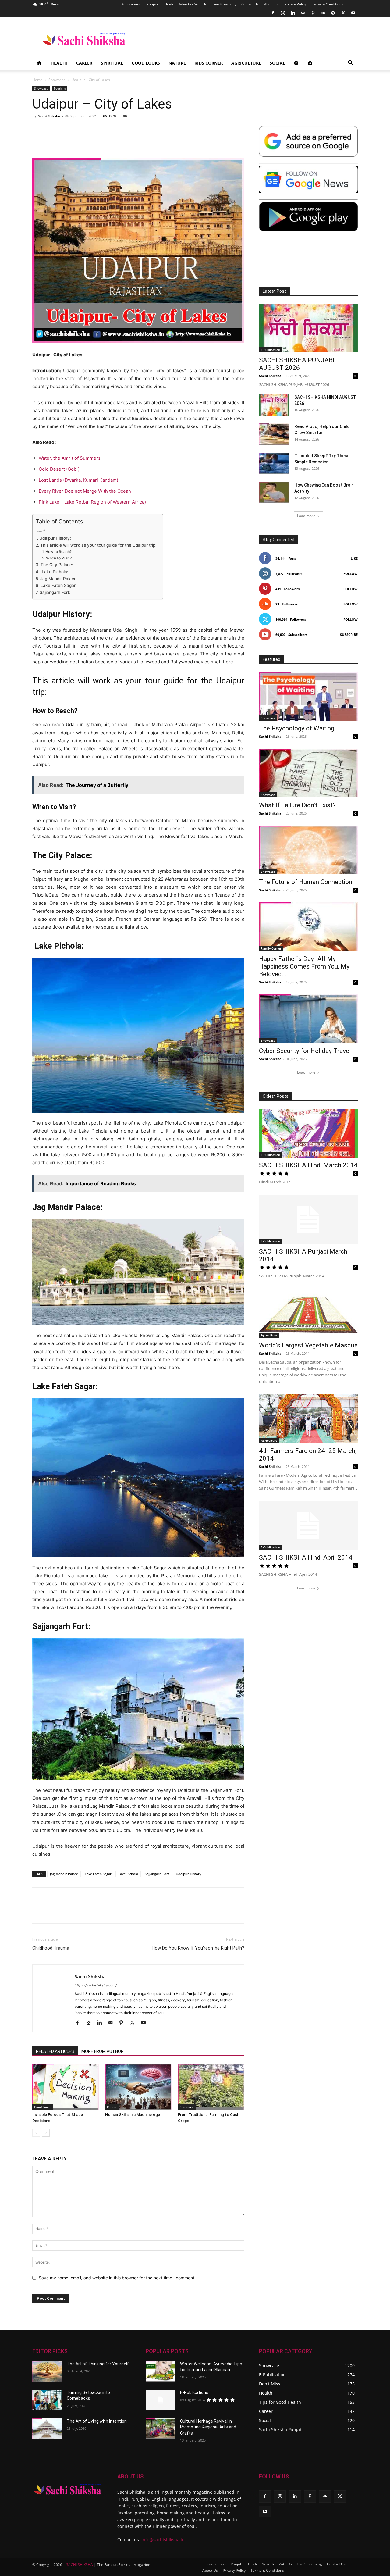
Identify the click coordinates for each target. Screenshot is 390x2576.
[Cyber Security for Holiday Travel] (308, 1019)
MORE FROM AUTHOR (103, 2051)
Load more (306, 516)
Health (59, 63)
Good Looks (146, 63)
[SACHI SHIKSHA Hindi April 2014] (308, 1525)
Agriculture (246, 63)
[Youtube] (353, 13)
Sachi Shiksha (49, 116)
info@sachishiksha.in (163, 2540)
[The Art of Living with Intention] (47, 2429)
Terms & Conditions (328, 4)
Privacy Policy (295, 4)
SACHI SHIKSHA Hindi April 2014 (306, 1557)
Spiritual (112, 63)
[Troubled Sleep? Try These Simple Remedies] (274, 463)
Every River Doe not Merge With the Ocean (85, 491)
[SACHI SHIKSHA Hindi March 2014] (308, 1133)
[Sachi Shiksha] (67, 2489)
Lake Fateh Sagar (98, 1874)
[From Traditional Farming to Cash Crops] (211, 2087)
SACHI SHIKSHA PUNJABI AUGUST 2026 (297, 364)
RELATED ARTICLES (55, 2051)
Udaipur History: (55, 538)
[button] (350, 64)
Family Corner (271, 948)
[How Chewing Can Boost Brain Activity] (274, 493)
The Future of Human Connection (306, 882)
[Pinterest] (313, 13)
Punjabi (153, 4)
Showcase (57, 80)
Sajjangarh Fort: (55, 592)
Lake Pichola (128, 1874)
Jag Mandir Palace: (59, 579)
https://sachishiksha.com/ (96, 1985)
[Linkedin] (293, 13)
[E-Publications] (160, 2400)
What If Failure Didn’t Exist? (297, 805)
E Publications (130, 4)
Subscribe (349, 635)
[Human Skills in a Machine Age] (138, 2087)
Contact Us (250, 4)
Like (354, 558)
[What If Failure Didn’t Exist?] (308, 773)
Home (37, 80)
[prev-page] (36, 2133)
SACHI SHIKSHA (79, 2565)
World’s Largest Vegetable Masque (308, 1345)
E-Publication (270, 350)
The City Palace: (57, 565)
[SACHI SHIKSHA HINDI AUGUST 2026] (274, 405)
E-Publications (194, 2392)
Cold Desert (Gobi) (59, 469)
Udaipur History (189, 1874)
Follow (351, 574)
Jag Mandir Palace (64, 1874)
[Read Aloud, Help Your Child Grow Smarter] (274, 434)
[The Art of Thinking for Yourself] (47, 2371)
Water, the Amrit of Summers (70, 458)
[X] (343, 13)
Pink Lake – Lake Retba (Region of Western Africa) (92, 502)
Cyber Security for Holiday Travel (305, 1051)
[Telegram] (333, 13)
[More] (349, 1911)
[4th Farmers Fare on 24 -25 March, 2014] (308, 1419)
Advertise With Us (193, 4)
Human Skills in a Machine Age (133, 2115)
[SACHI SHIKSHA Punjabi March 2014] (308, 1219)
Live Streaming (224, 4)
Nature (177, 63)
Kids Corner (209, 63)
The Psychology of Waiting (297, 728)
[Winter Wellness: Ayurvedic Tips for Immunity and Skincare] (160, 2371)
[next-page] (46, 2133)
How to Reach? (58, 552)
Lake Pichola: (54, 572)
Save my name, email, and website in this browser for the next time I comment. (117, 2278)
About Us (271, 4)
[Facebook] (273, 13)
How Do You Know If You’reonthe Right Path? (198, 1948)
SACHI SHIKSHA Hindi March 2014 (308, 1165)
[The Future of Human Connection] (308, 850)
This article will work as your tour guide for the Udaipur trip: (98, 545)
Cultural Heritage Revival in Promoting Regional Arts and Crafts (208, 2427)
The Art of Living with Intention (97, 2421)
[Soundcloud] (323, 13)
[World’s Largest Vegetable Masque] (308, 1313)
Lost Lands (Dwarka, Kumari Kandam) (78, 480)
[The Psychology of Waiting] (308, 696)
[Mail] (303, 13)
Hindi (169, 4)
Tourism (60, 88)
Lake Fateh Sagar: (59, 585)
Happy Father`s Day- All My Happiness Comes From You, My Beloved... (304, 966)
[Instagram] (283, 13)
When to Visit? (59, 558)
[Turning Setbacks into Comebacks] (47, 2400)
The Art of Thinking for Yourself (98, 2364)
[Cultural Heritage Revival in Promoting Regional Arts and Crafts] (160, 2429)
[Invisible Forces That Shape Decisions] (66, 2087)
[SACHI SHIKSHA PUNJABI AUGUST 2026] (308, 328)
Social (277, 63)
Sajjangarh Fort (157, 1874)
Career (84, 63)
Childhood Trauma (51, 1948)
